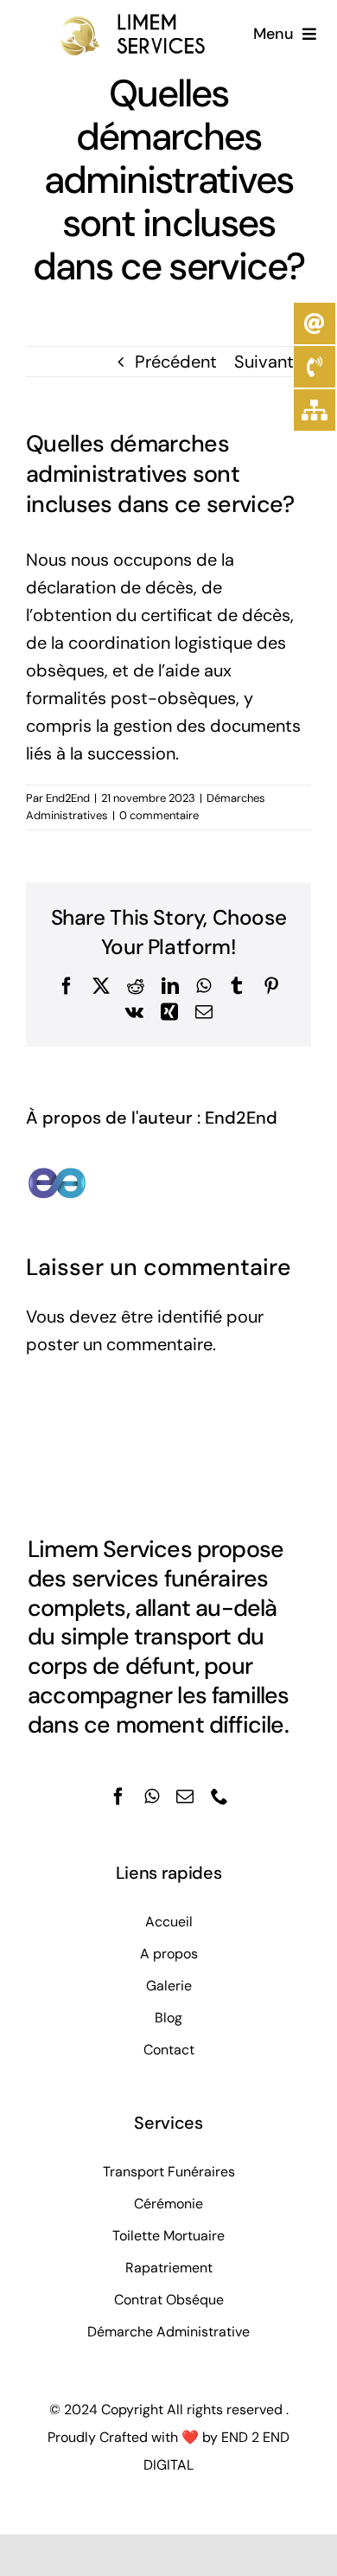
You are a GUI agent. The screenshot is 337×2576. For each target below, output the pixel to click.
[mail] (185, 1797)
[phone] (219, 1797)
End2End (68, 798)
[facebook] (118, 1797)
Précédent (176, 362)
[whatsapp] (152, 1797)
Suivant (264, 362)
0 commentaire (159, 815)
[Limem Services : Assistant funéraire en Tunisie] (111, 21)
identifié (190, 1317)
